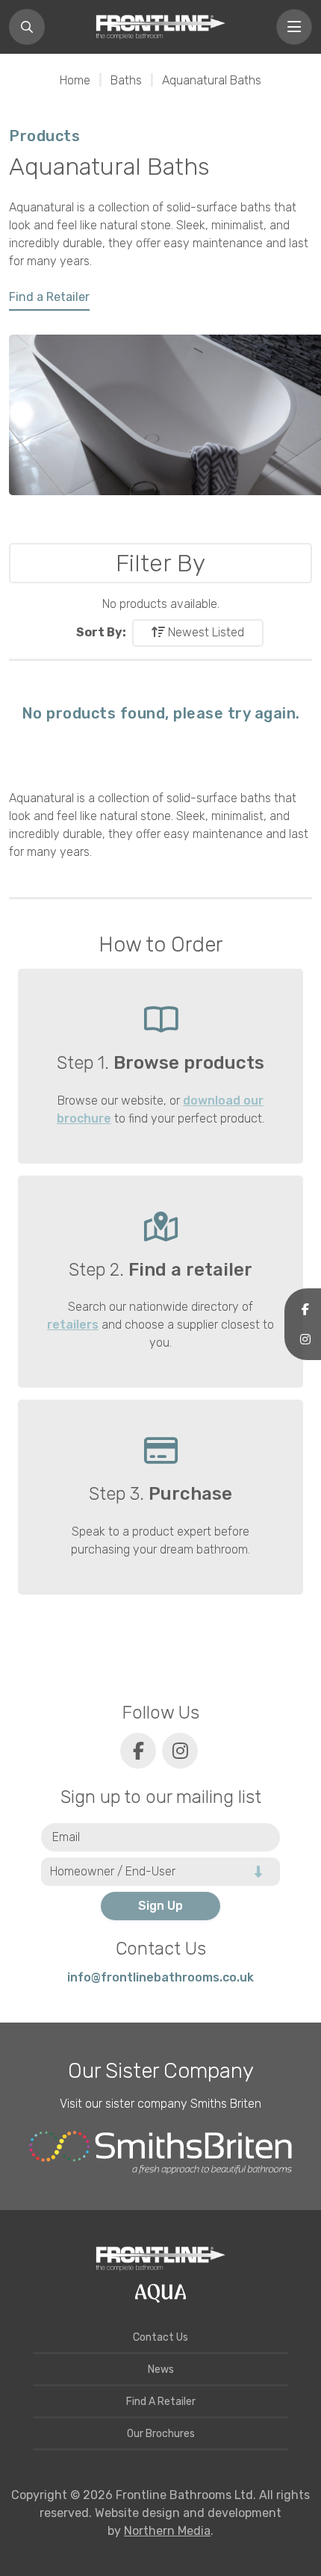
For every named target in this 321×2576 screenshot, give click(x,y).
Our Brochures (161, 2434)
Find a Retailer (49, 297)
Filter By (160, 563)
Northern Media (167, 2531)
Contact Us (160, 2337)
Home (75, 80)
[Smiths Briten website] (160, 2153)
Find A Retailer (161, 2402)
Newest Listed (205, 632)
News (161, 2369)
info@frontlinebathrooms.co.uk (160, 1977)
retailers (73, 1325)
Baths (126, 80)
